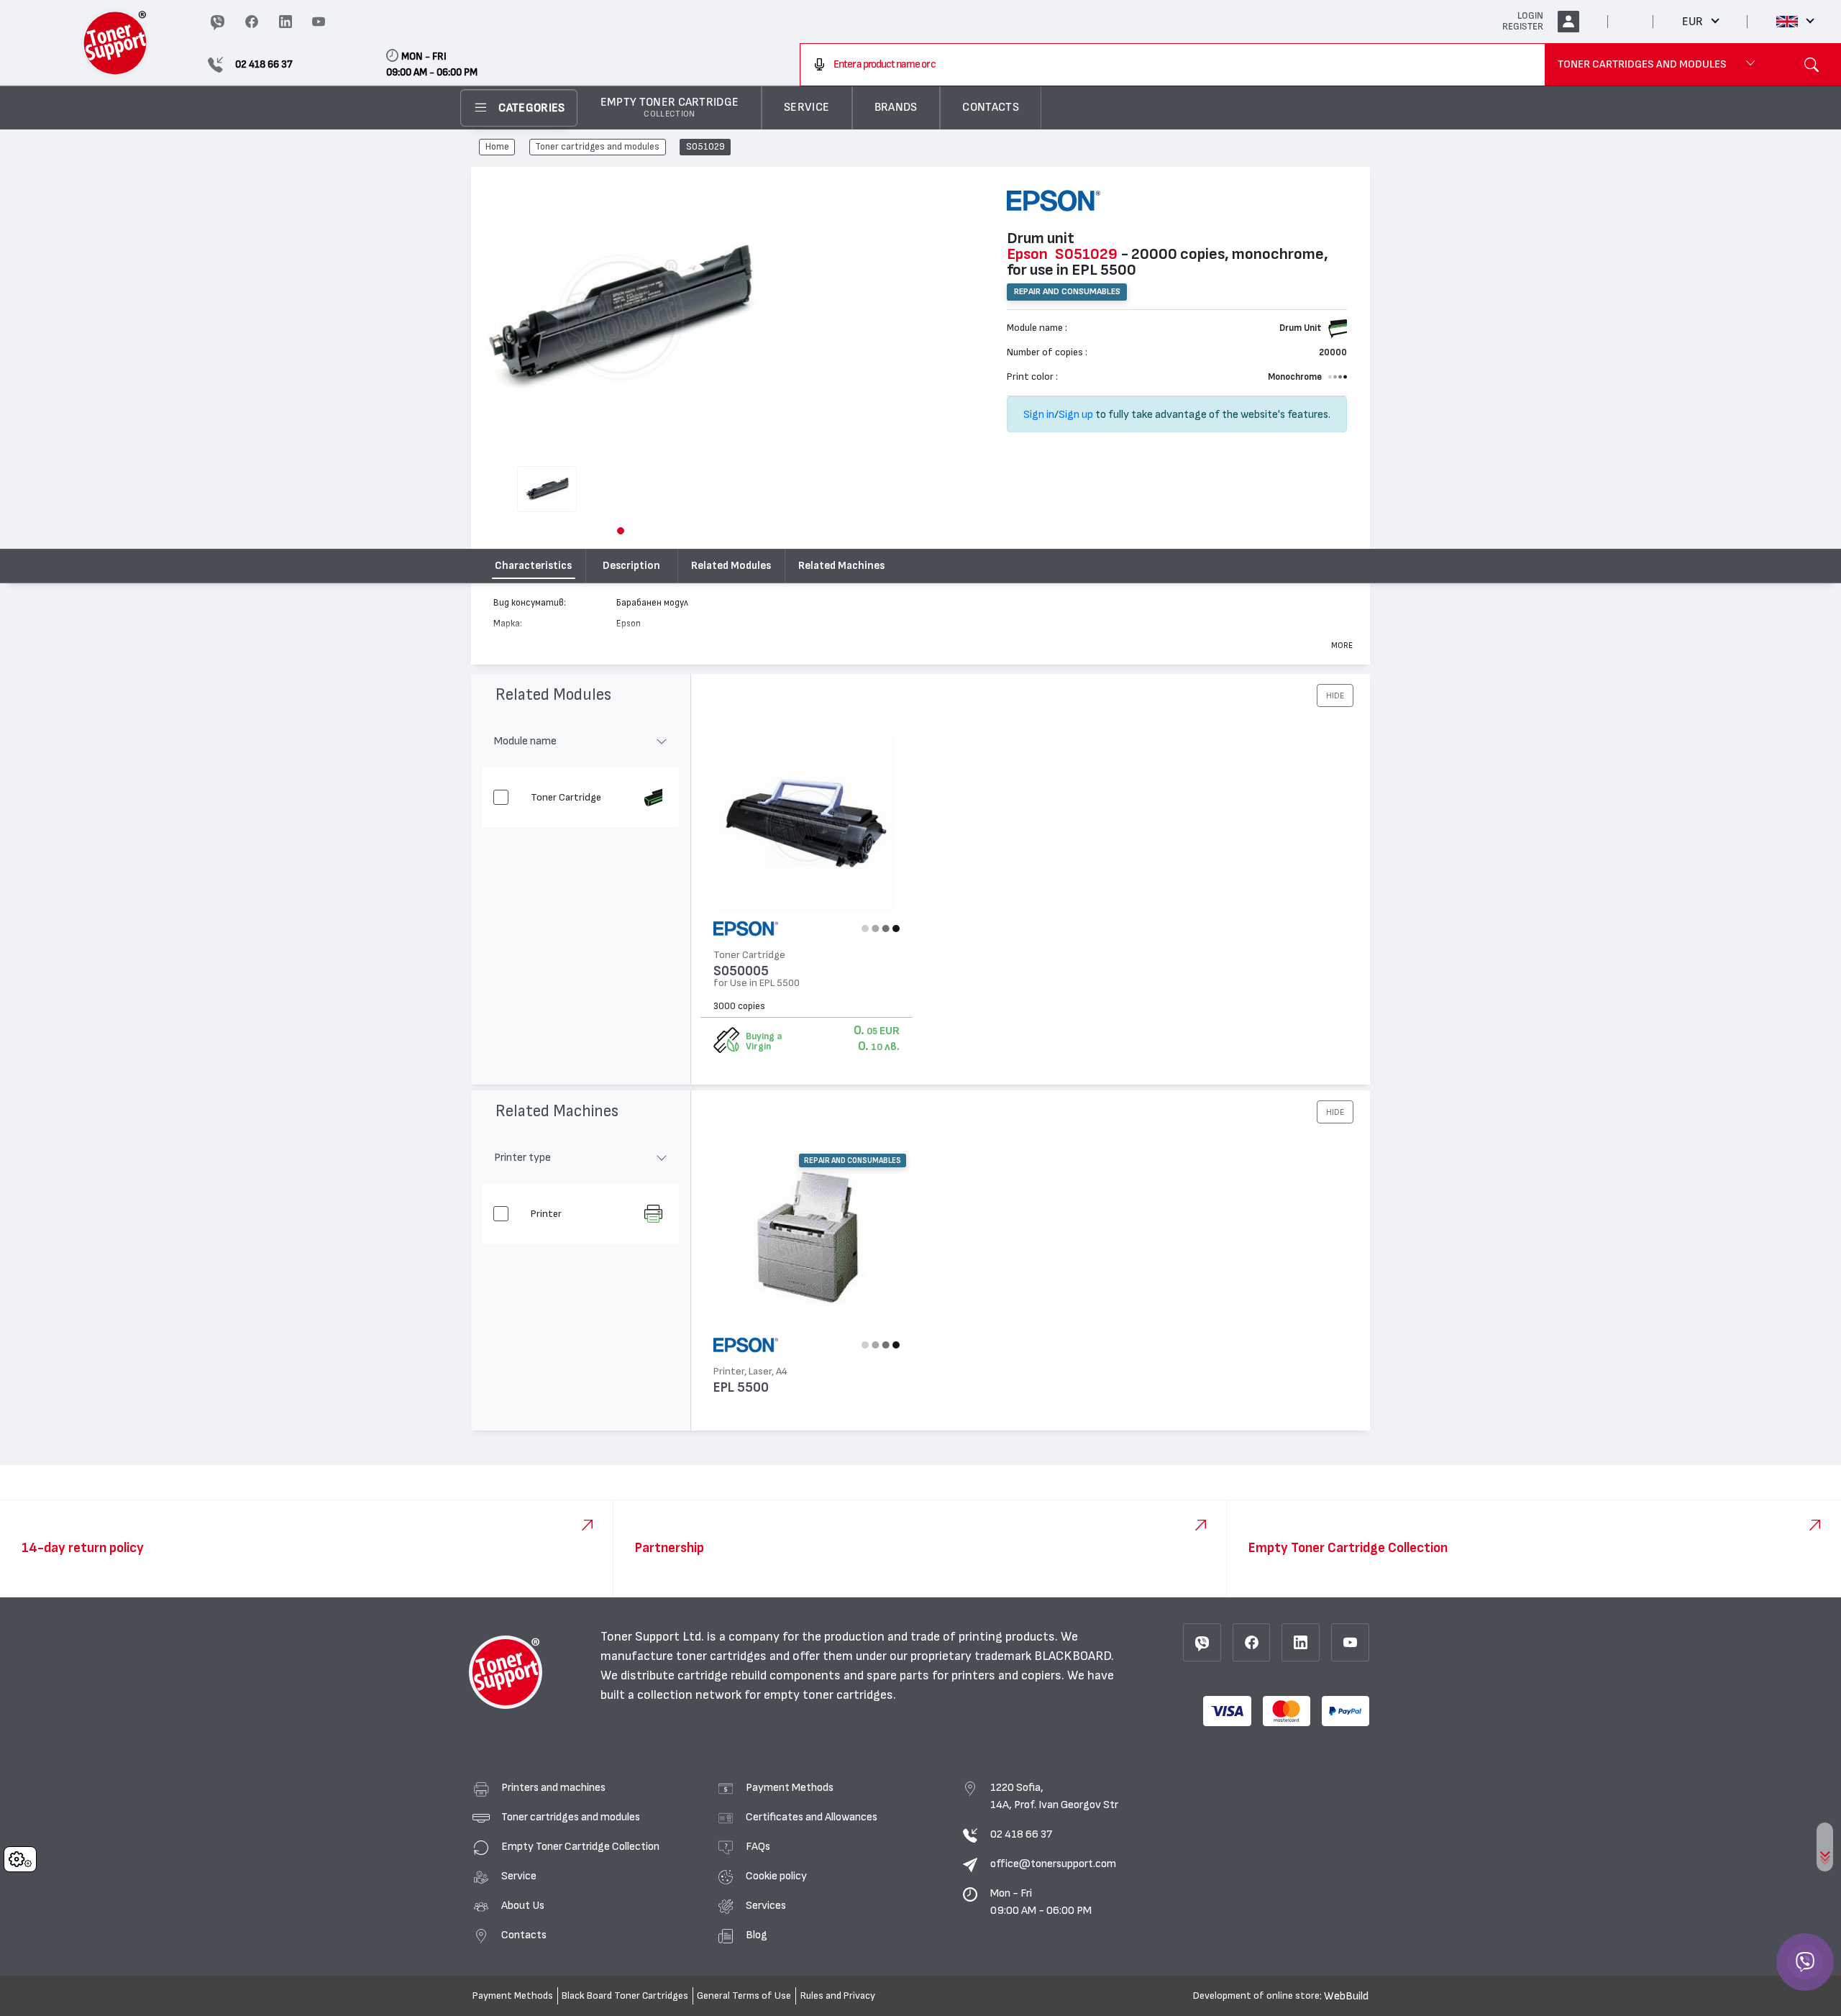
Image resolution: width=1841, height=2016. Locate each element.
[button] (621, 531)
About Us (523, 1905)
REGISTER (1523, 27)
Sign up (1076, 414)
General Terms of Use (744, 1996)
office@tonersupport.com (1053, 1864)
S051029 (705, 147)
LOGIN (1530, 16)
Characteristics (533, 566)
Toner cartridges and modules (597, 147)
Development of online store (1256, 1996)
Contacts (524, 1935)
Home (497, 147)
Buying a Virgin (764, 1041)
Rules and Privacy (838, 1996)
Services (766, 1905)
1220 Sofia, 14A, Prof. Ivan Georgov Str (1054, 1796)
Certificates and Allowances (812, 1817)
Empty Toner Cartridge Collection (580, 1846)
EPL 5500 (741, 1388)
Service (519, 1876)
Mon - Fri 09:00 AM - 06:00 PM (1041, 1902)
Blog (757, 1935)
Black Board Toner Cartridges (625, 1996)
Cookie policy (776, 1876)
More (1342, 645)
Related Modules (731, 566)
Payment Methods (790, 1787)
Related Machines (841, 566)
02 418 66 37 (1021, 1834)
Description (631, 566)
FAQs (758, 1846)
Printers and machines (553, 1787)
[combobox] (1173, 65)
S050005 (741, 971)
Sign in (1039, 414)
